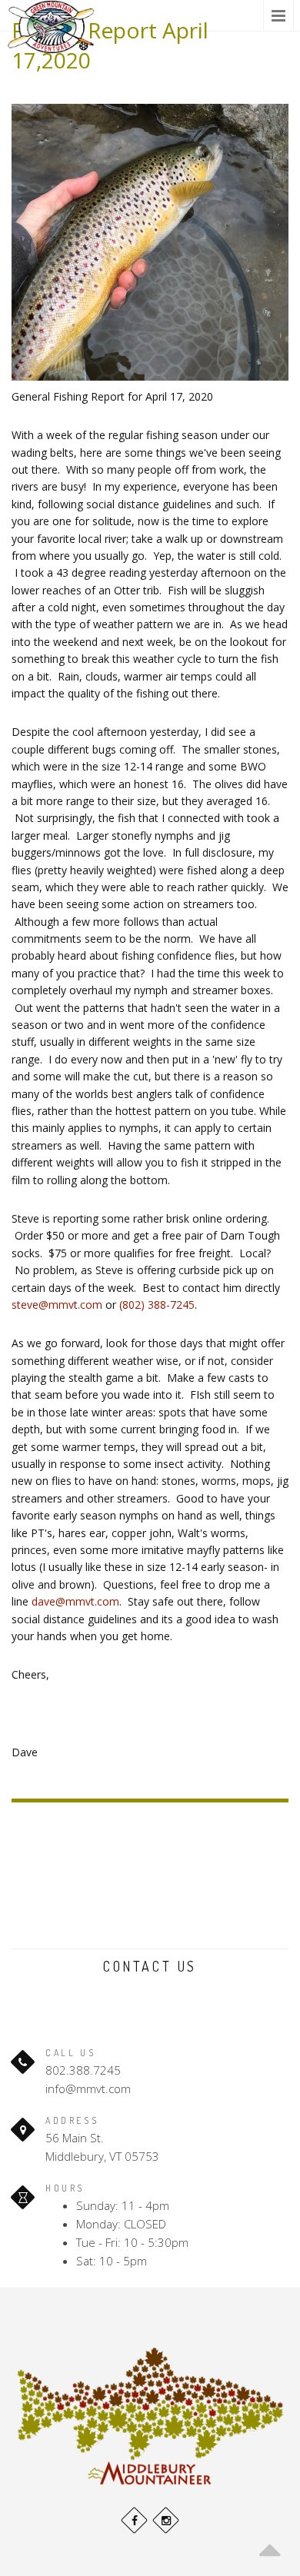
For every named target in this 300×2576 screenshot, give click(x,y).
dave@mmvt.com (75, 1601)
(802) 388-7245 (157, 1305)
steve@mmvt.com (57, 1305)
